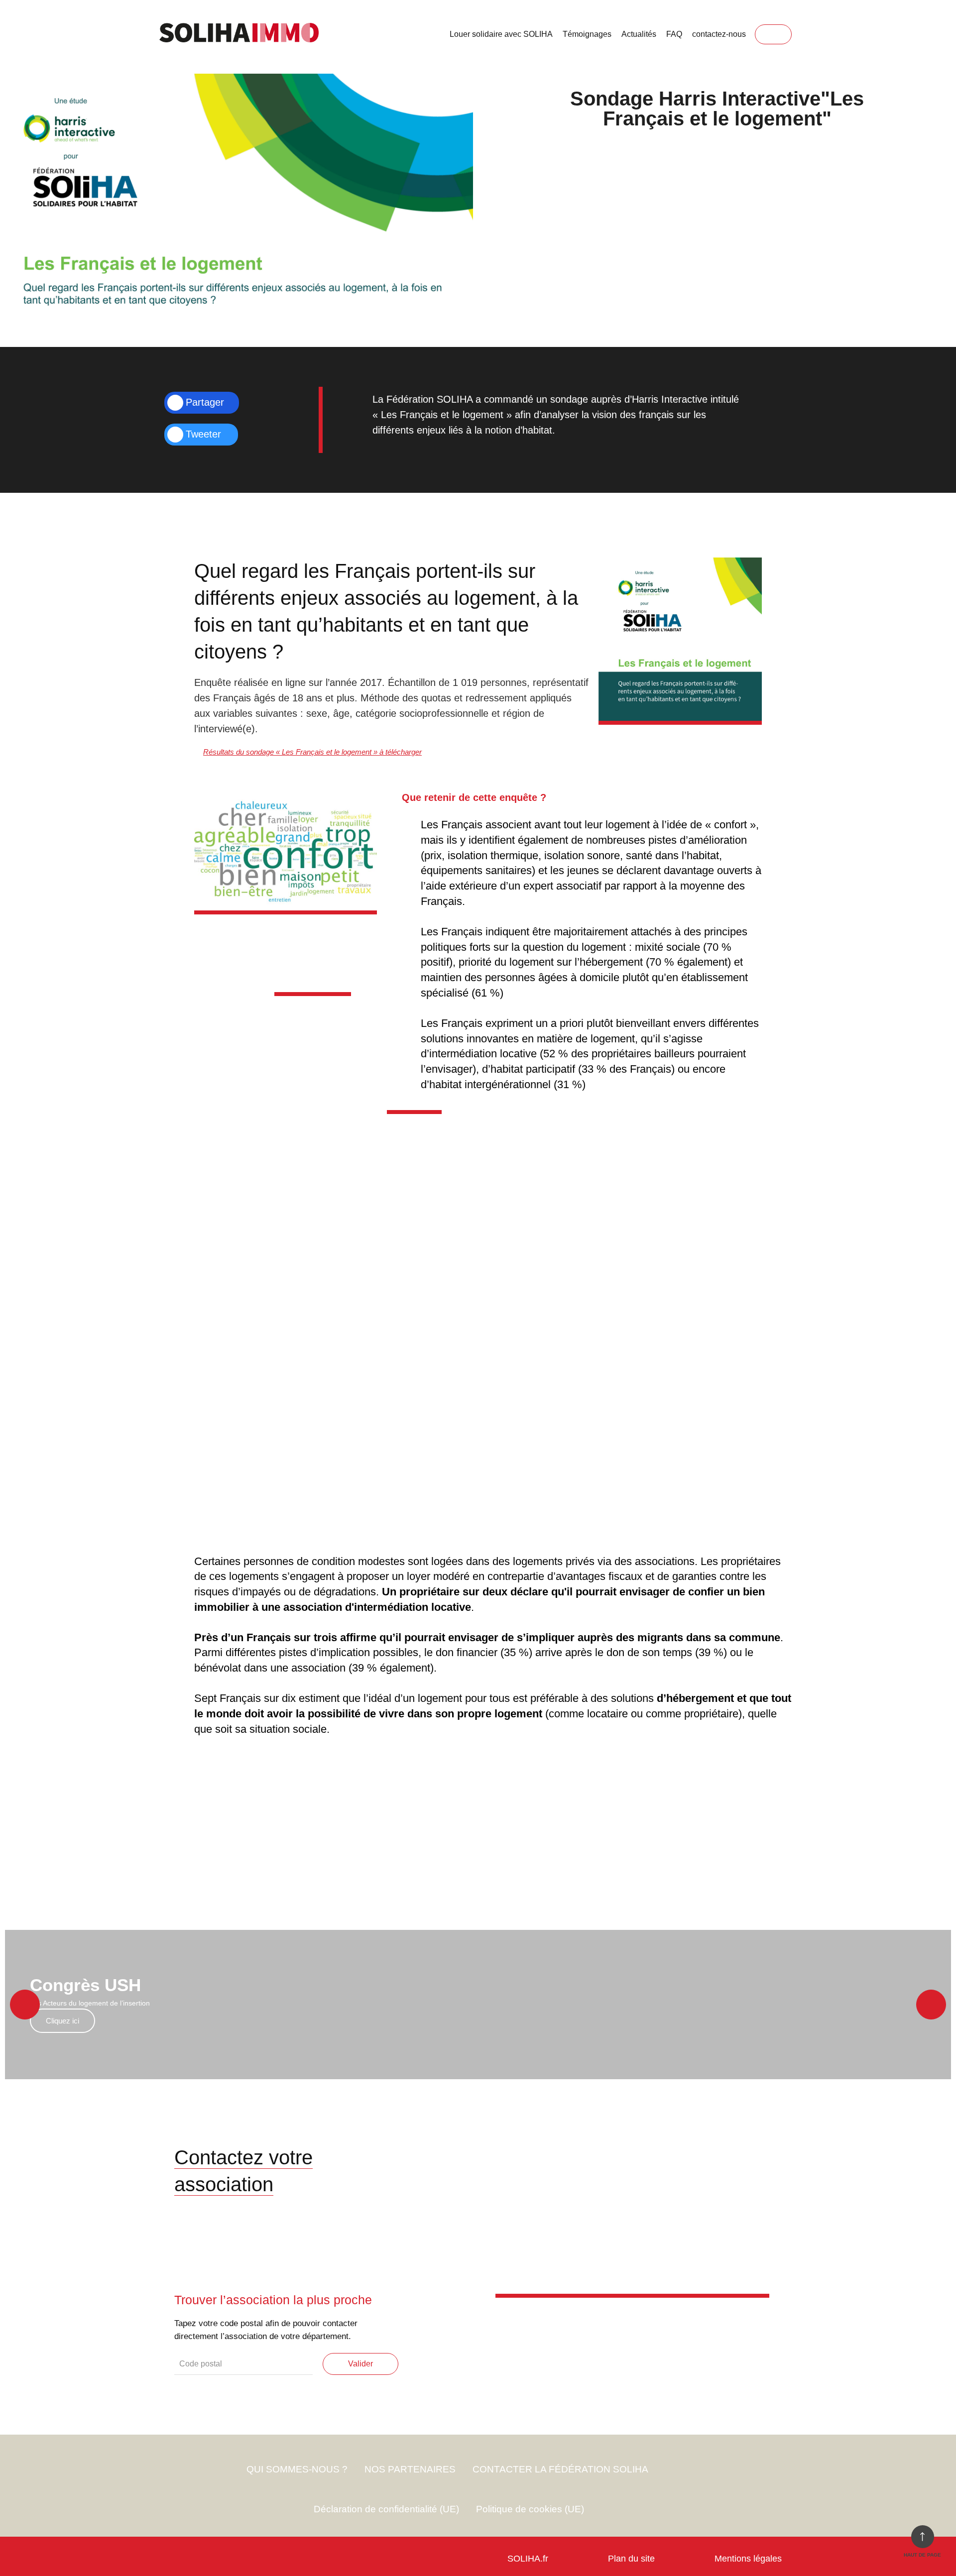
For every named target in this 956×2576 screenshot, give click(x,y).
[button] (25, 2005)
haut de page (922, 2555)
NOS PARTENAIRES (410, 2469)
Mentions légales (748, 2559)
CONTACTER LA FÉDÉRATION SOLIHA (560, 2469)
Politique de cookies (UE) (530, 2509)
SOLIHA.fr (528, 2559)
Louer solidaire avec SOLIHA (501, 34)
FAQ (674, 34)
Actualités (639, 34)
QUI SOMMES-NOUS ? (297, 2469)
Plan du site (631, 2559)
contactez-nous (719, 34)
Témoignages (587, 34)
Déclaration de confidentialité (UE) (386, 2509)
